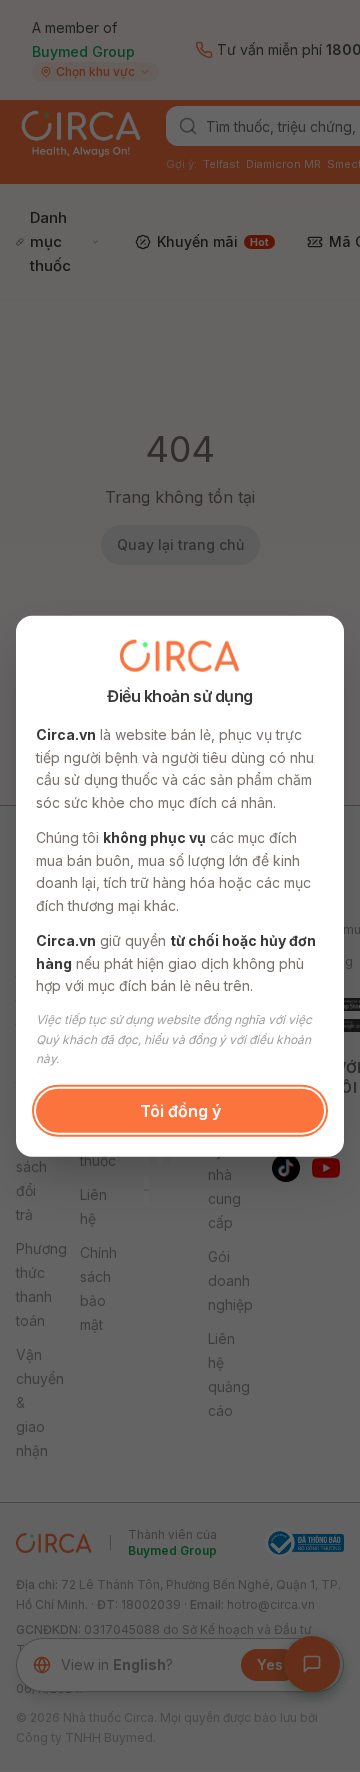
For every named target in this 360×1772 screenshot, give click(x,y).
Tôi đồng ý (180, 1110)
